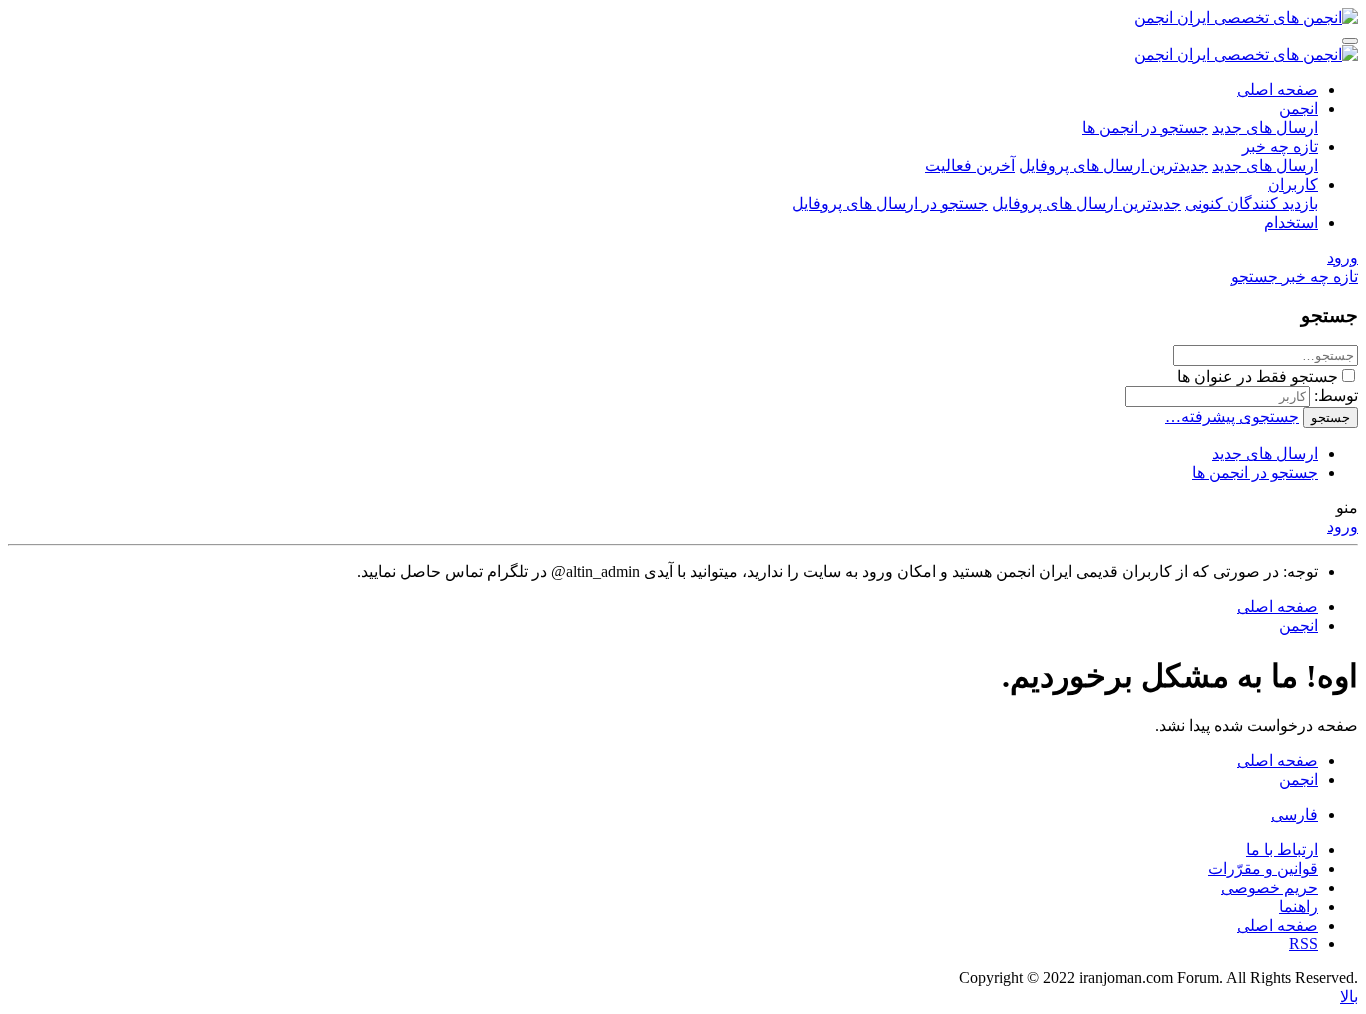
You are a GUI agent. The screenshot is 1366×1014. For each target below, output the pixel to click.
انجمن (1298, 108)
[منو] (1350, 41)
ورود (1342, 526)
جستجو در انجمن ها (1145, 127)
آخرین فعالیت (970, 165)
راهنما (1298, 906)
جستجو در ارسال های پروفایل (890, 203)
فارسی (1294, 814)
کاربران (1293, 184)
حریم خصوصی (1269, 887)
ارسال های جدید (1265, 127)
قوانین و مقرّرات (1263, 868)
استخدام (1291, 222)
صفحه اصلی (1277, 89)
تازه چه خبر (1280, 146)
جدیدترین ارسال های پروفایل (1113, 165)
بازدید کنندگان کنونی (1251, 203)
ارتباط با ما (1282, 849)
